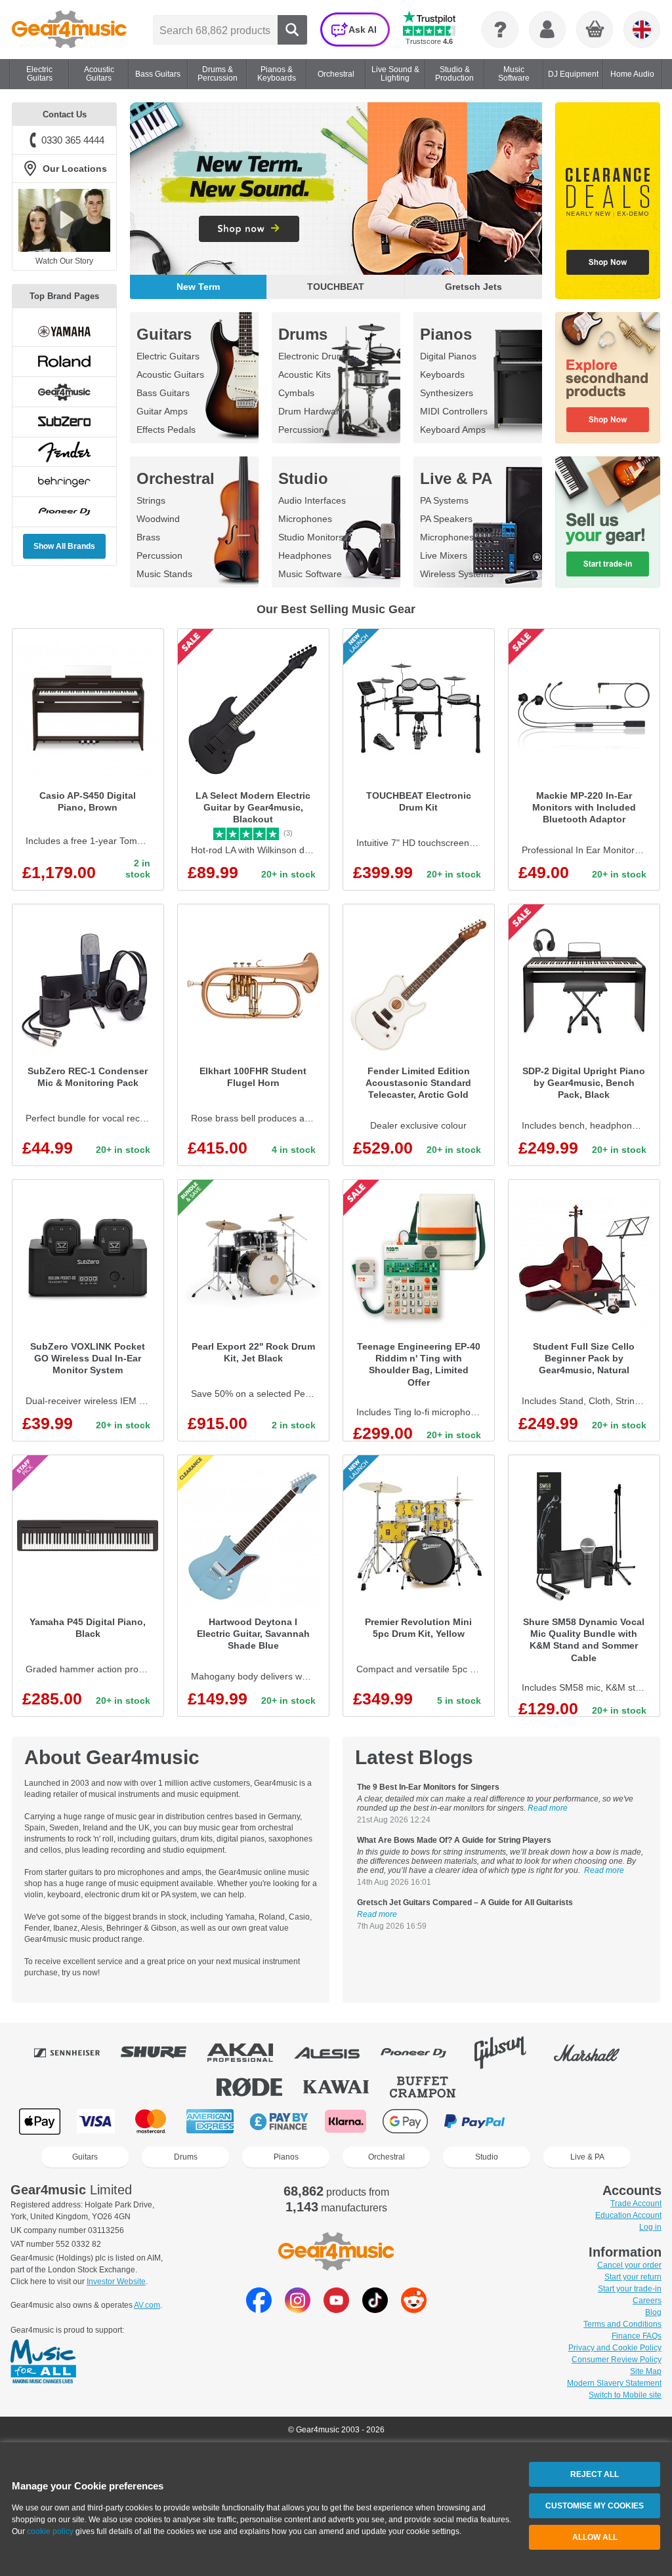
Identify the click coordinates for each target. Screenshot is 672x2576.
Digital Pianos (448, 356)
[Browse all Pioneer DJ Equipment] (423, 2053)
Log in (650, 2227)
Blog (653, 2312)
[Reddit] (414, 2309)
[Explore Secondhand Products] (608, 378)
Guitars (164, 334)
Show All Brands (64, 546)
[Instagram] (298, 2309)
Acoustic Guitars (170, 374)
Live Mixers (444, 555)
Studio (303, 478)
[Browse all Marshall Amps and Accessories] (596, 2053)
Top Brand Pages (64, 296)
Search (292, 30)
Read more (548, 1808)
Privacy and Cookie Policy (615, 2348)
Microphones (305, 519)
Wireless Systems (457, 574)
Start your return (633, 2277)
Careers (647, 2301)
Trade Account (636, 2204)
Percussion (301, 430)
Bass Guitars (163, 393)
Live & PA (456, 478)
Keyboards (442, 374)
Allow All (595, 2537)
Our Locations (75, 169)
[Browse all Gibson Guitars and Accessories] (509, 2053)
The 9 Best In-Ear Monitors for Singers (428, 1787)
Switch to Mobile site (625, 2395)
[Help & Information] (500, 30)
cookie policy (50, 2531)
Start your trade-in (630, 2289)
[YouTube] (336, 2309)
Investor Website (116, 2282)
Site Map (646, 2371)
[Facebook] (259, 2309)
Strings (151, 500)
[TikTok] (375, 2309)
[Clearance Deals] (608, 201)
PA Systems (444, 500)
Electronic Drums (314, 356)
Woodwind (158, 519)
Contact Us (65, 114)
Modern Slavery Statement (614, 2383)
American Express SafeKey (610, 2121)
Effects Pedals (166, 430)
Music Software (310, 574)
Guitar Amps (162, 411)
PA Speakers (446, 519)
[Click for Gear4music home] (69, 30)
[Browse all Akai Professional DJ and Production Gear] (249, 2053)
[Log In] (547, 30)
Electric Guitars (168, 356)
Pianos (446, 334)
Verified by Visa (543, 2121)
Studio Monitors (311, 537)
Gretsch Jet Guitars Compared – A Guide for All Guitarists (465, 1902)
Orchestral (176, 478)
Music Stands (164, 574)
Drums (303, 334)
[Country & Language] (642, 30)
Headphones (305, 555)
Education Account (628, 2215)
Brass (148, 537)
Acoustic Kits (304, 374)
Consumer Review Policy (617, 2360)
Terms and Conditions (622, 2324)
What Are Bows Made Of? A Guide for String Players (454, 1840)
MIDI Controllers (454, 411)
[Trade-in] (608, 522)
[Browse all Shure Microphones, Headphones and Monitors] (163, 2053)
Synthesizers (447, 393)
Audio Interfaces (312, 500)
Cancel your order (629, 2265)
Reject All (595, 2474)
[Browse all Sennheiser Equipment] (76, 2053)
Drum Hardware (311, 411)
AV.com (147, 2305)
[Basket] (595, 30)
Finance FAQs (637, 2336)
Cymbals (296, 393)
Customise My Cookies (595, 2506)
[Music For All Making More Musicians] (43, 2362)
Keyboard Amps (453, 430)
